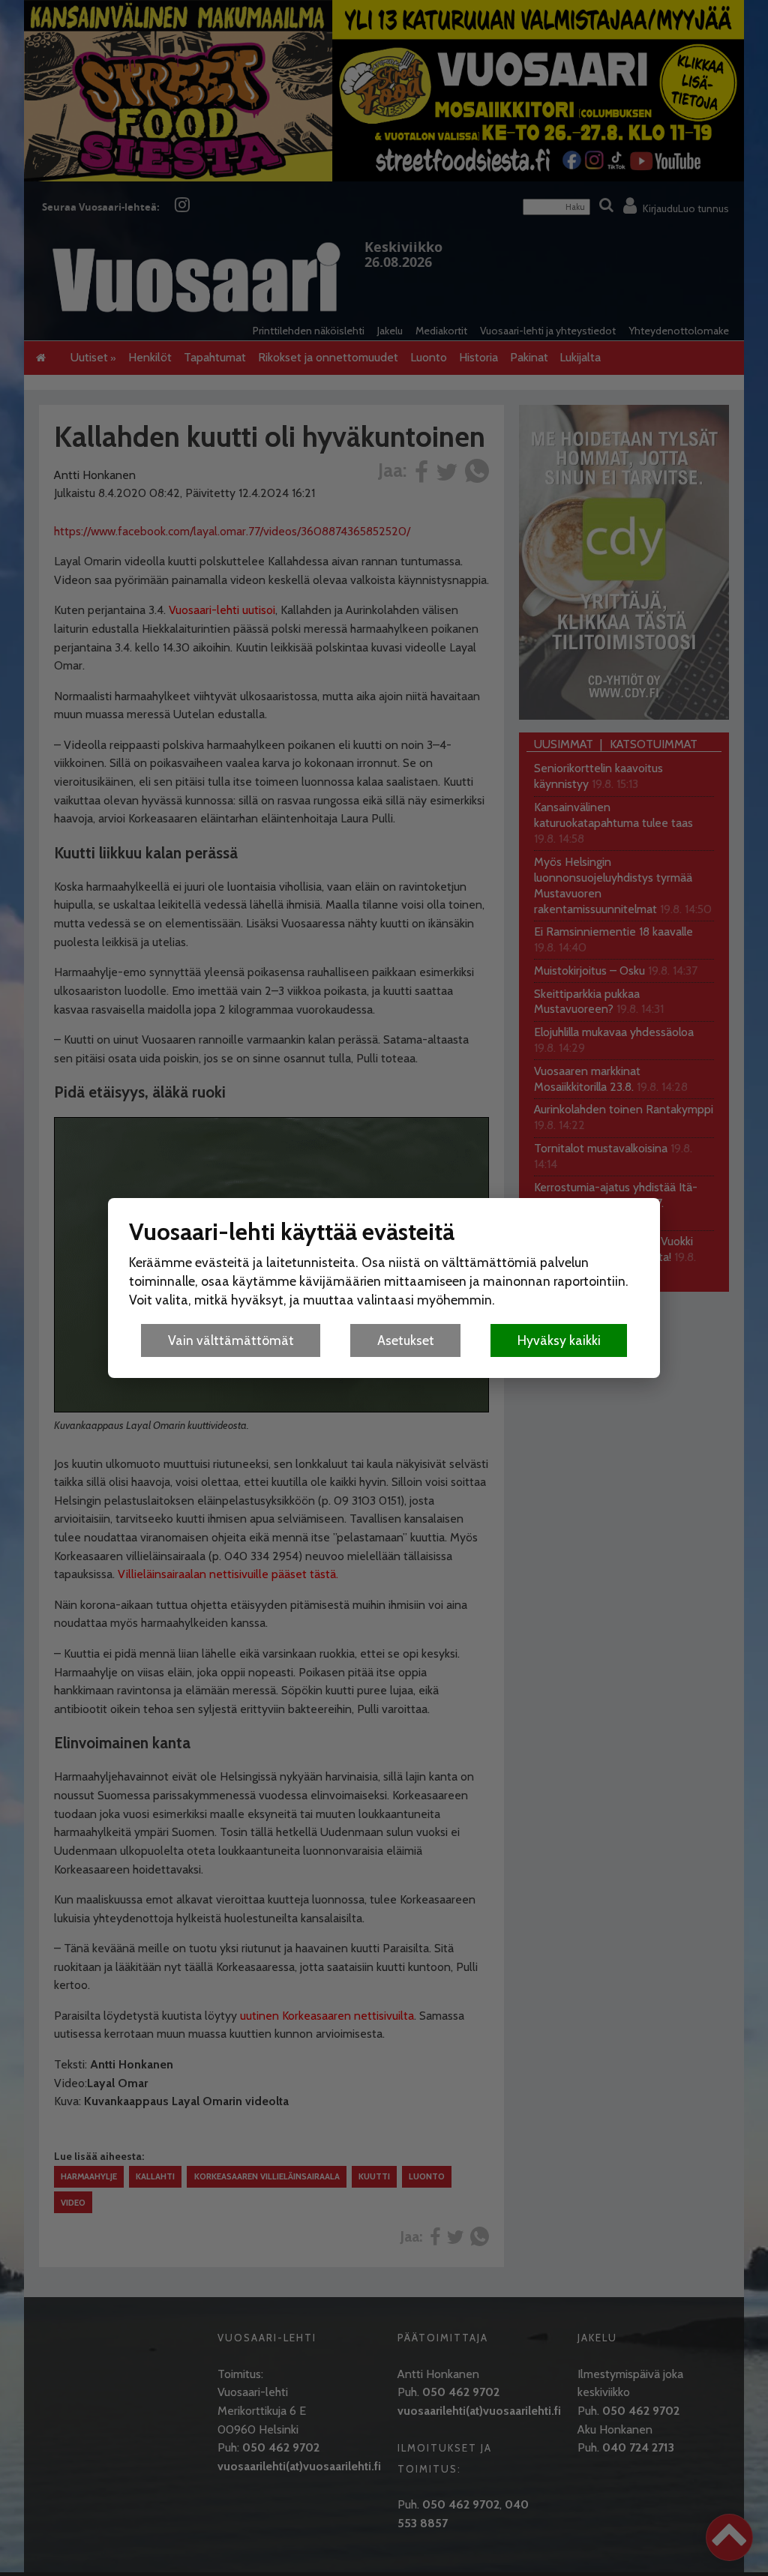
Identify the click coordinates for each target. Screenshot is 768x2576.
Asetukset (406, 1340)
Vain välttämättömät (231, 1340)
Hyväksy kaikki (559, 1340)
